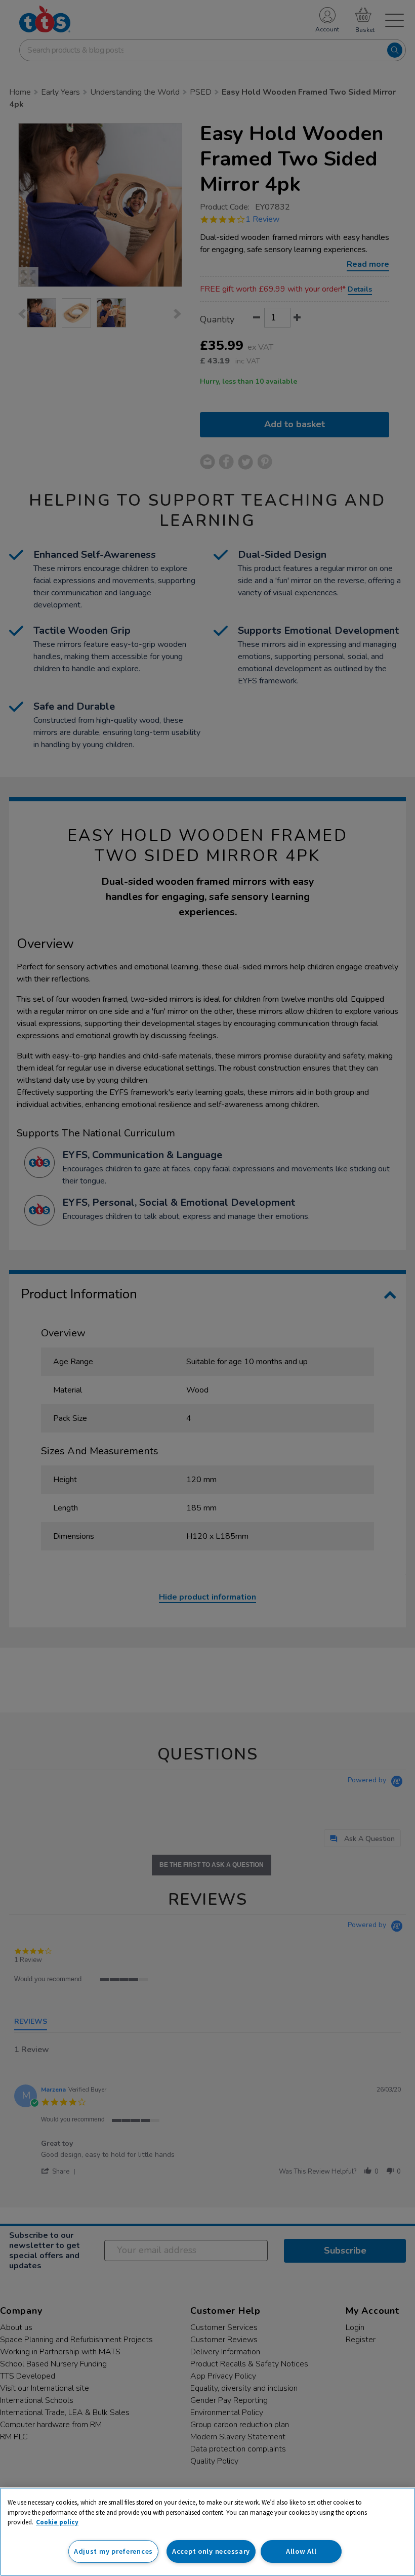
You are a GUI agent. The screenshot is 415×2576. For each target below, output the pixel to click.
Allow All (301, 2551)
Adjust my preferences (113, 2551)
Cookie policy (57, 2522)
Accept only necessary (211, 2551)
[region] (207, 2532)
